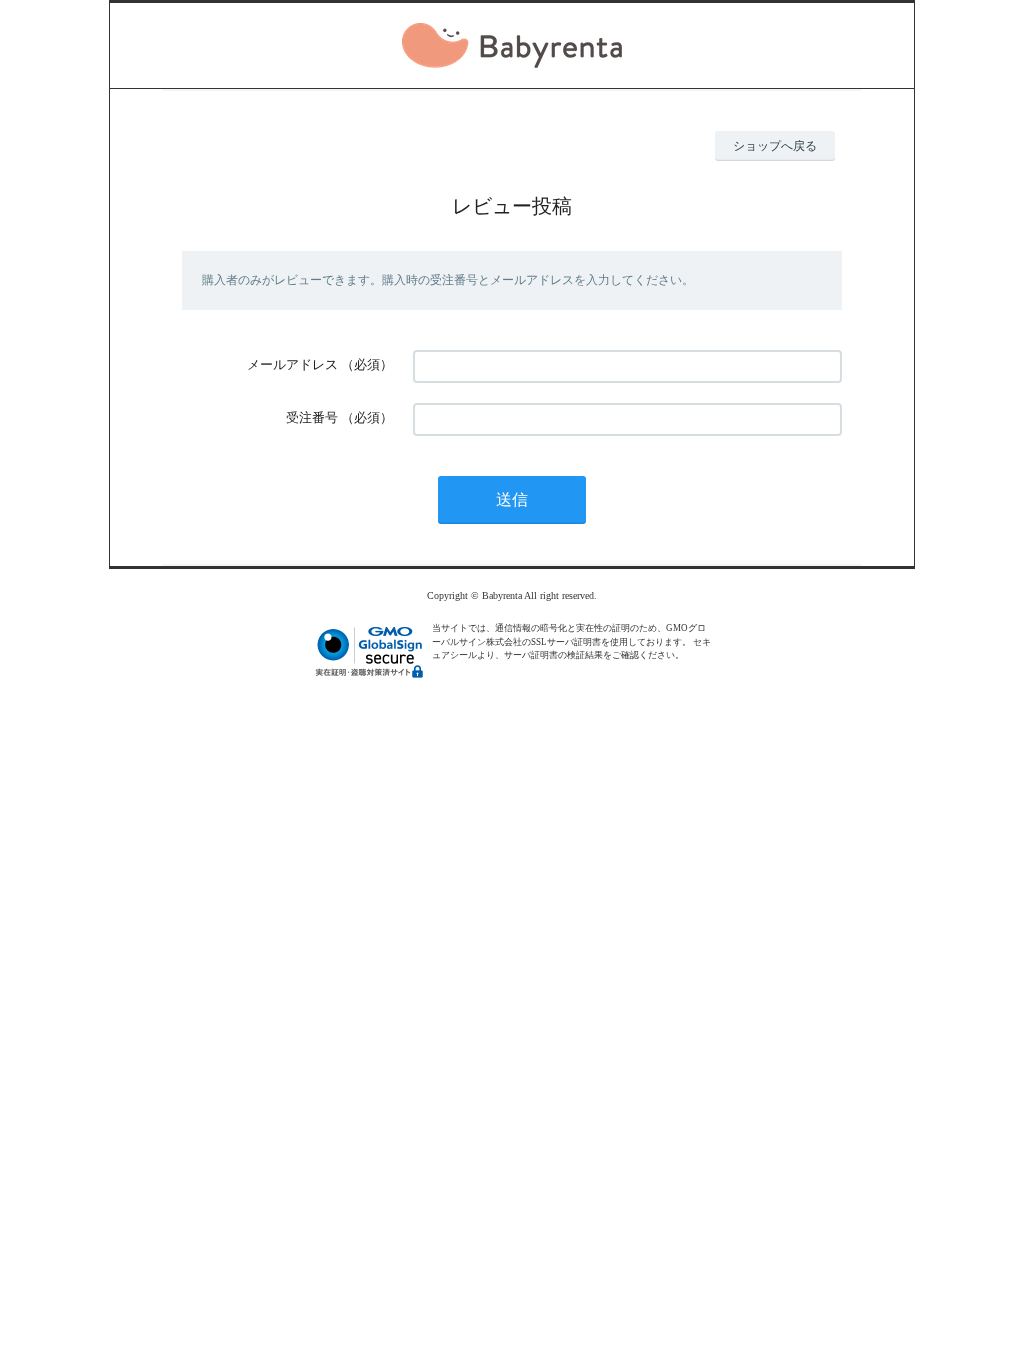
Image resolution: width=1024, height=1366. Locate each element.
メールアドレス (292, 364)
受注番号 (312, 417)
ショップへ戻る (775, 146)
